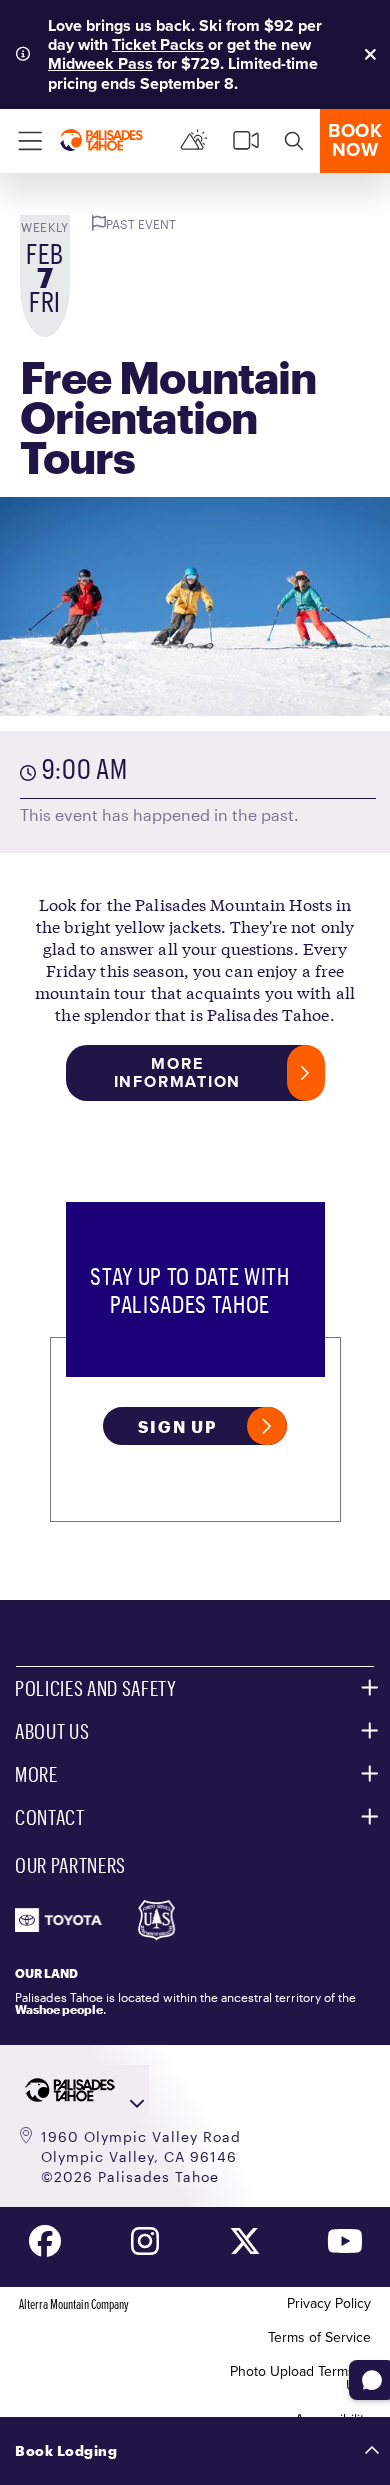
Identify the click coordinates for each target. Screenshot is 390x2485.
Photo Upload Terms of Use (300, 2378)
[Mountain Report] (194, 141)
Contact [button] (50, 1817)
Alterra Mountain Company (74, 2303)
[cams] (246, 141)
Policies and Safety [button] (96, 1688)
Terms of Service (319, 2337)
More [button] (36, 1774)
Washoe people (59, 2009)
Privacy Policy (329, 2303)
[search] (294, 141)
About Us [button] (52, 1731)
